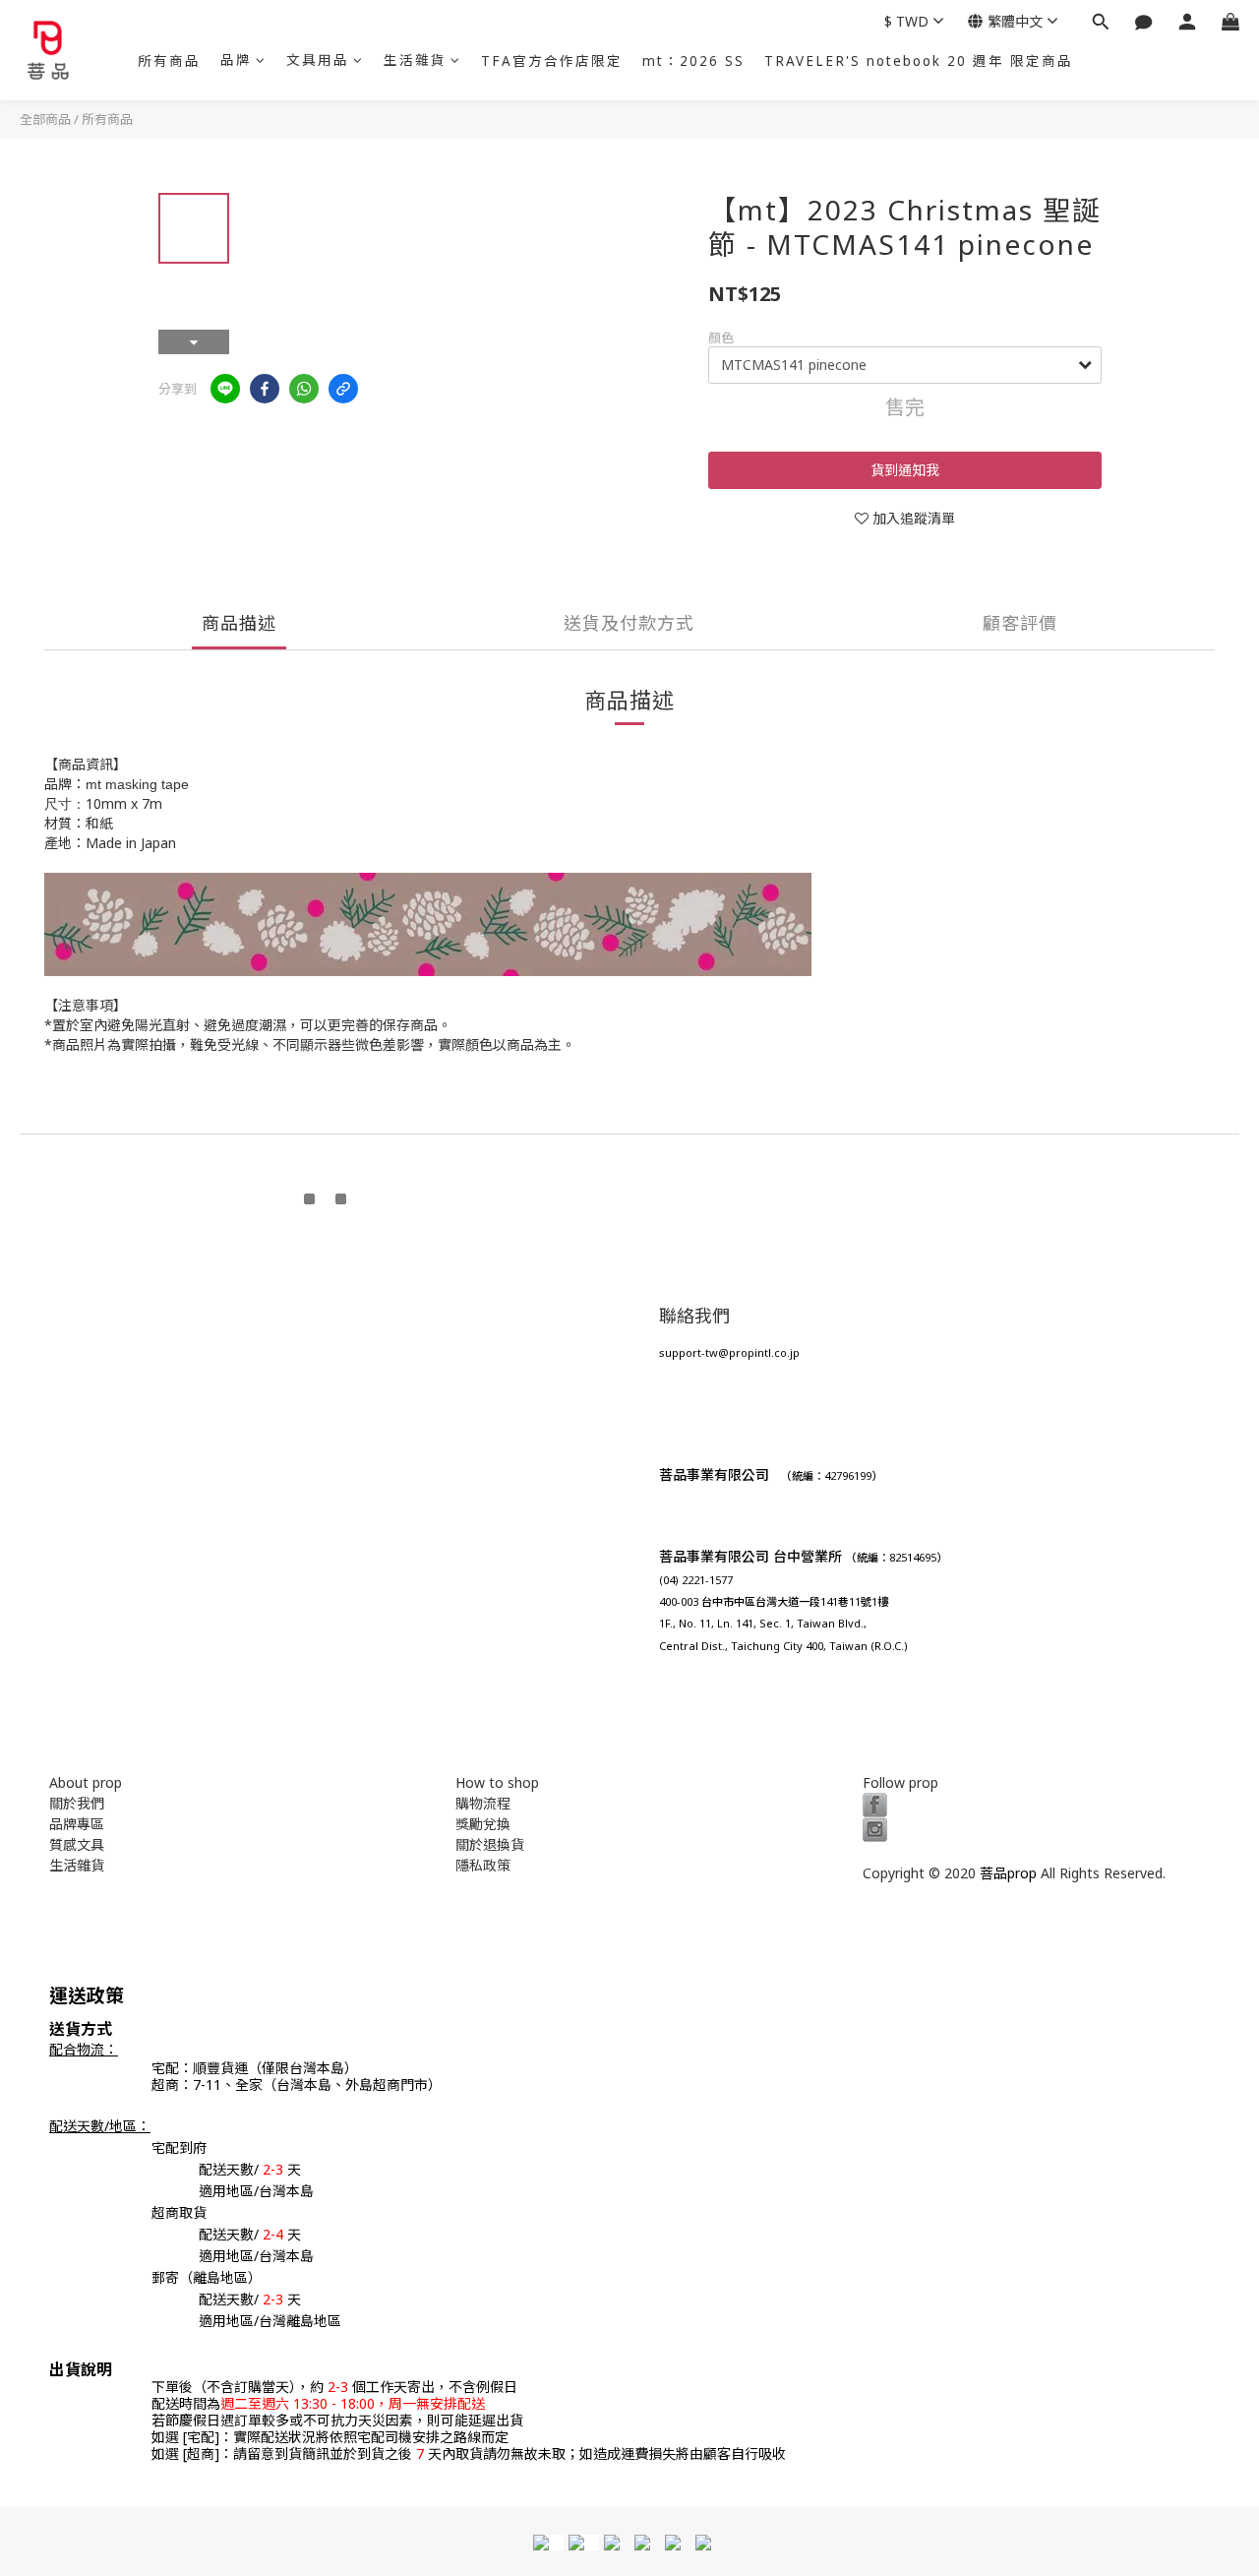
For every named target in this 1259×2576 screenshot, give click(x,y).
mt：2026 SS (693, 61)
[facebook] (265, 389)
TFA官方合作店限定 (552, 61)
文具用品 (318, 60)
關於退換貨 (490, 1844)
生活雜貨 (415, 60)
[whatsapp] (304, 389)
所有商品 (169, 61)
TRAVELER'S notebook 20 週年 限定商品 (919, 61)
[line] (225, 389)
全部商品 (45, 119)
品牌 (236, 60)
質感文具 (77, 1844)
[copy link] (343, 389)
